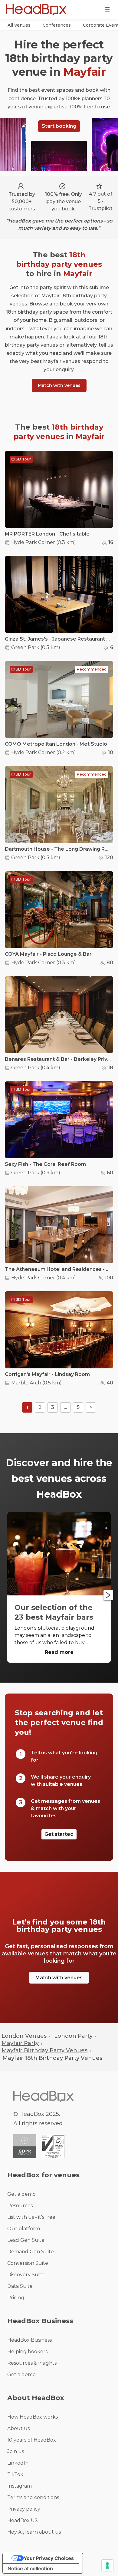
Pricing (16, 2298)
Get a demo (21, 2194)
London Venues (24, 2036)
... (66, 1407)
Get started (59, 1834)
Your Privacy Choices (49, 2558)
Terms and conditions (33, 2497)
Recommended (92, 669)
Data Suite (20, 2286)
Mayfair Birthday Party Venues (44, 2050)
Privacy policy (24, 2509)
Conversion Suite (28, 2263)
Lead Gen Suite (26, 2240)
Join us (16, 2451)
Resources (20, 2206)
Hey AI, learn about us (34, 2532)
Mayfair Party (20, 2043)
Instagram (20, 2486)
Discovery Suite (26, 2275)
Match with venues (59, 385)
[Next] (108, 1595)
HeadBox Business (29, 2340)
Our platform (24, 2229)
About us (18, 2428)
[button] (19, 25)
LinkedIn (18, 2463)
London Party (73, 2036)
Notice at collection (30, 2568)
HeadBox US (23, 2520)
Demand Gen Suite (31, 2252)
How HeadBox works (33, 2417)
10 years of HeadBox (32, 2440)
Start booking (59, 126)
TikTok (15, 2474)
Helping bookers (27, 2352)
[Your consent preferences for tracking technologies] (107, 2565)
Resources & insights (32, 2363)
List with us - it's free (31, 2217)
